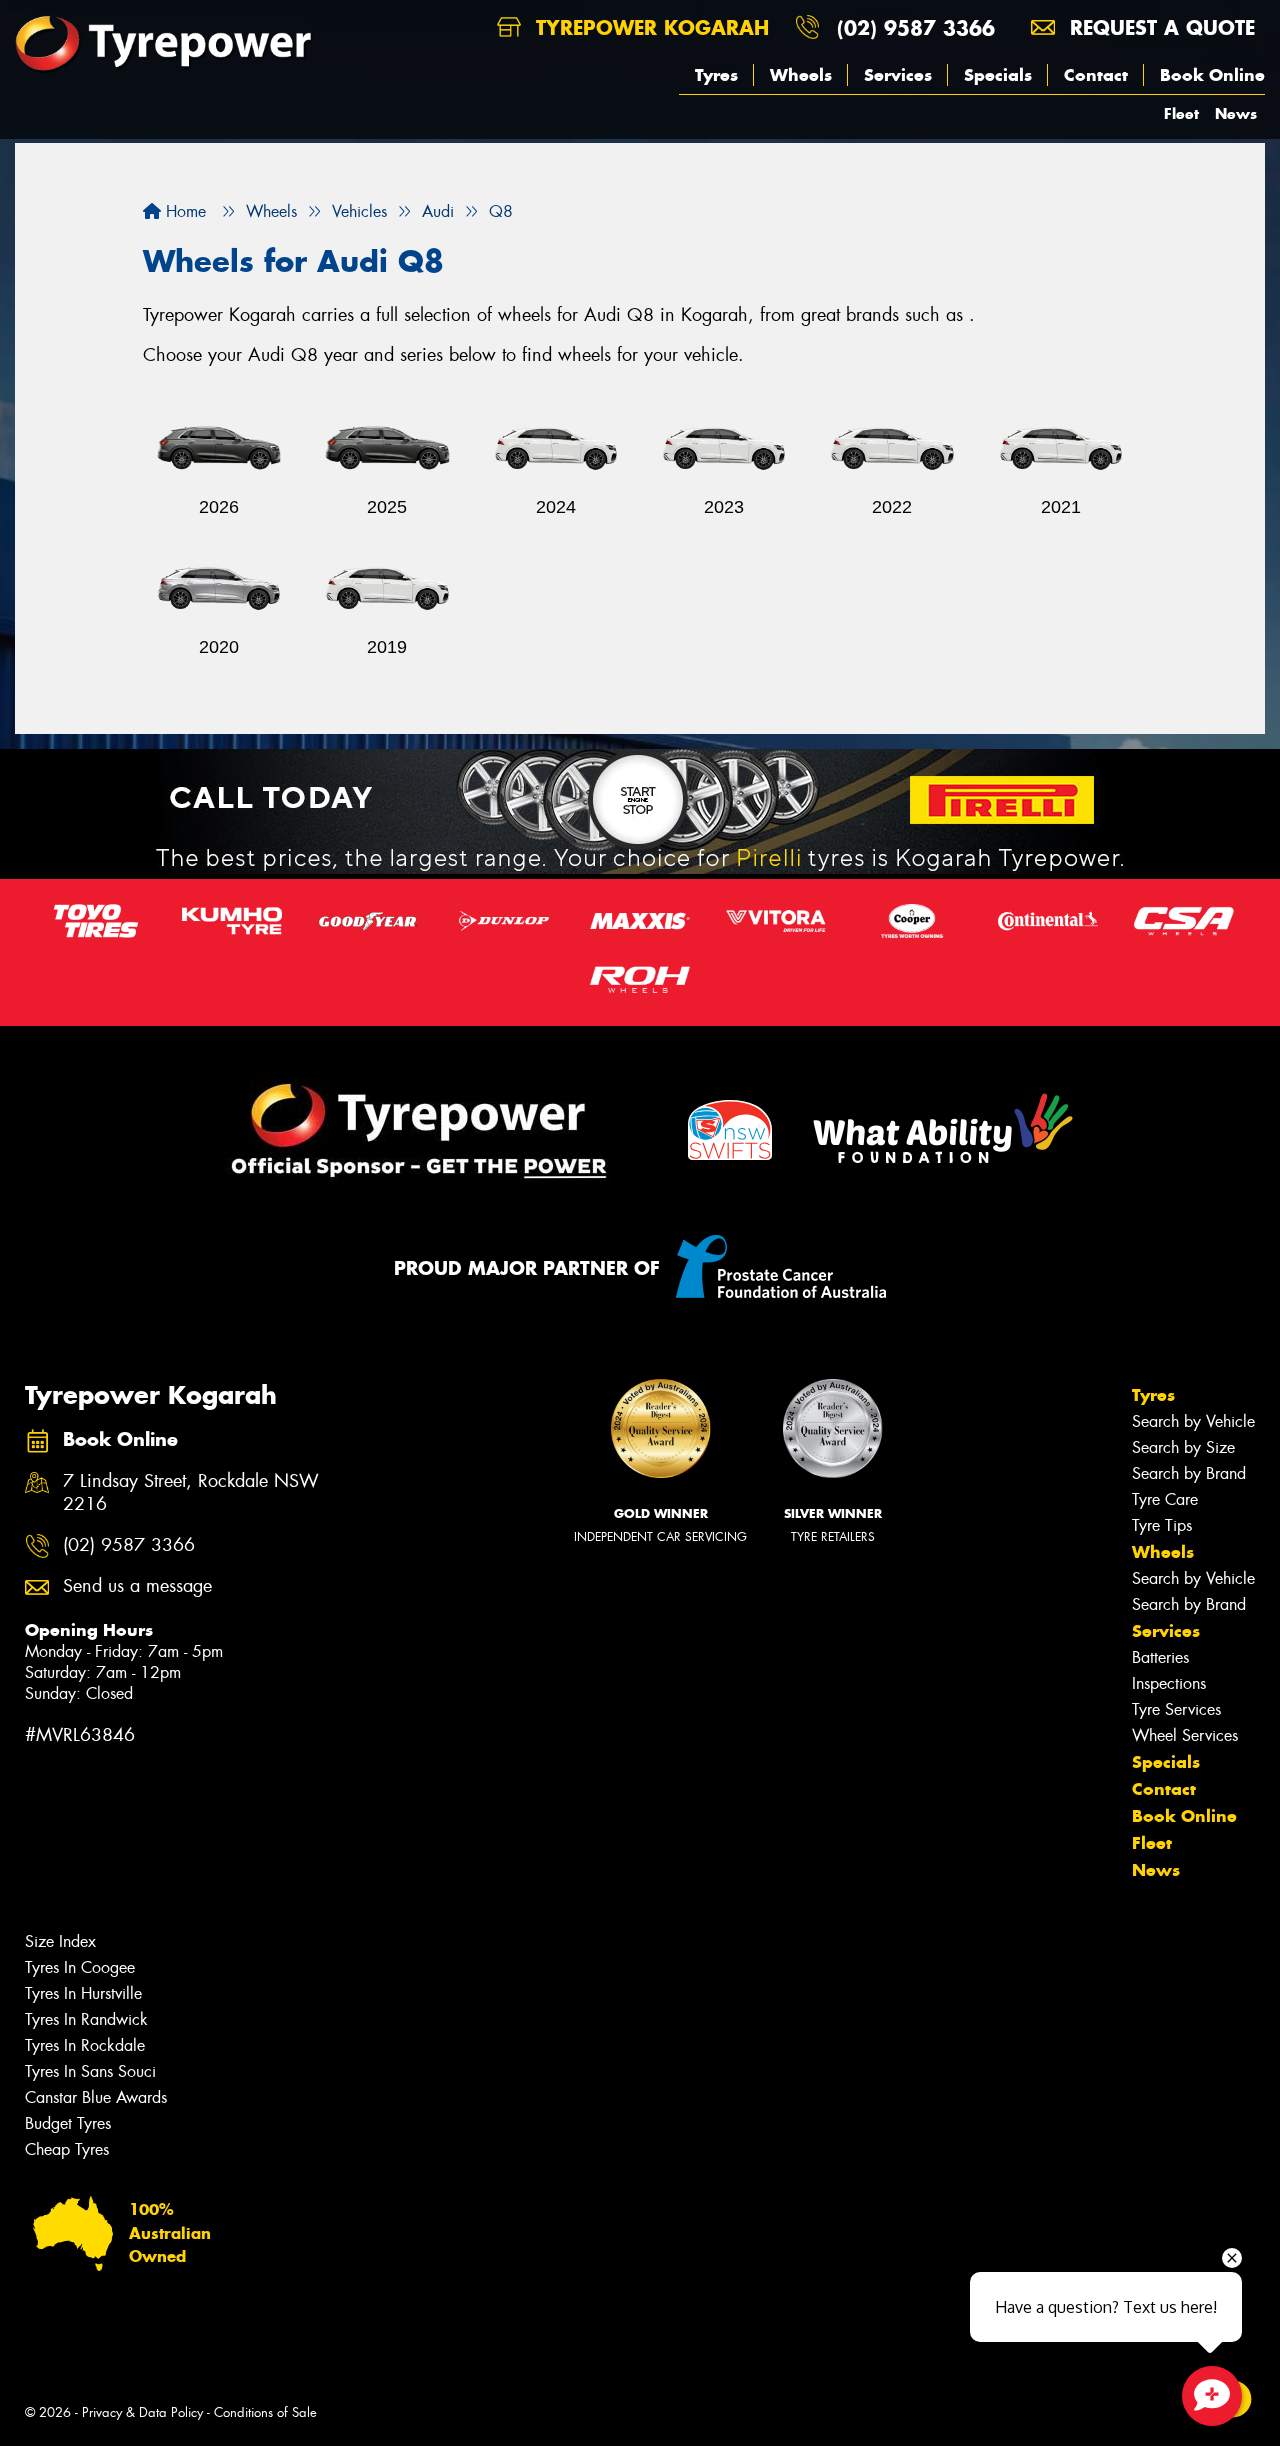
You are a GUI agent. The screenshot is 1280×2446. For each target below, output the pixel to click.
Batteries (1160, 1657)
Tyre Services (1176, 1709)
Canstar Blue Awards (96, 2097)
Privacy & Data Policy (142, 2412)
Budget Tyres (68, 2123)
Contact (1096, 75)
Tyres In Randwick (86, 2019)
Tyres (716, 75)
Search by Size (1183, 1447)
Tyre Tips (1162, 1525)
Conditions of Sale (265, 2412)
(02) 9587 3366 (916, 27)
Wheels (801, 75)
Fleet (1181, 113)
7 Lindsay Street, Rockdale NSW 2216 (191, 1493)
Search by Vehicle (1193, 1421)
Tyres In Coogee (80, 1967)
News (1236, 113)
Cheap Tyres (67, 2149)
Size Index (60, 1941)
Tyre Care (1165, 1499)
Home (183, 211)
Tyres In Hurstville (83, 1993)
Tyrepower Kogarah (649, 27)
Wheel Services (1185, 1735)
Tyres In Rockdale (85, 2045)
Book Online (1212, 75)
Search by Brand (1189, 1473)
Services (898, 75)
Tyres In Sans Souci (90, 2071)
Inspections (1169, 1683)
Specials (998, 75)
